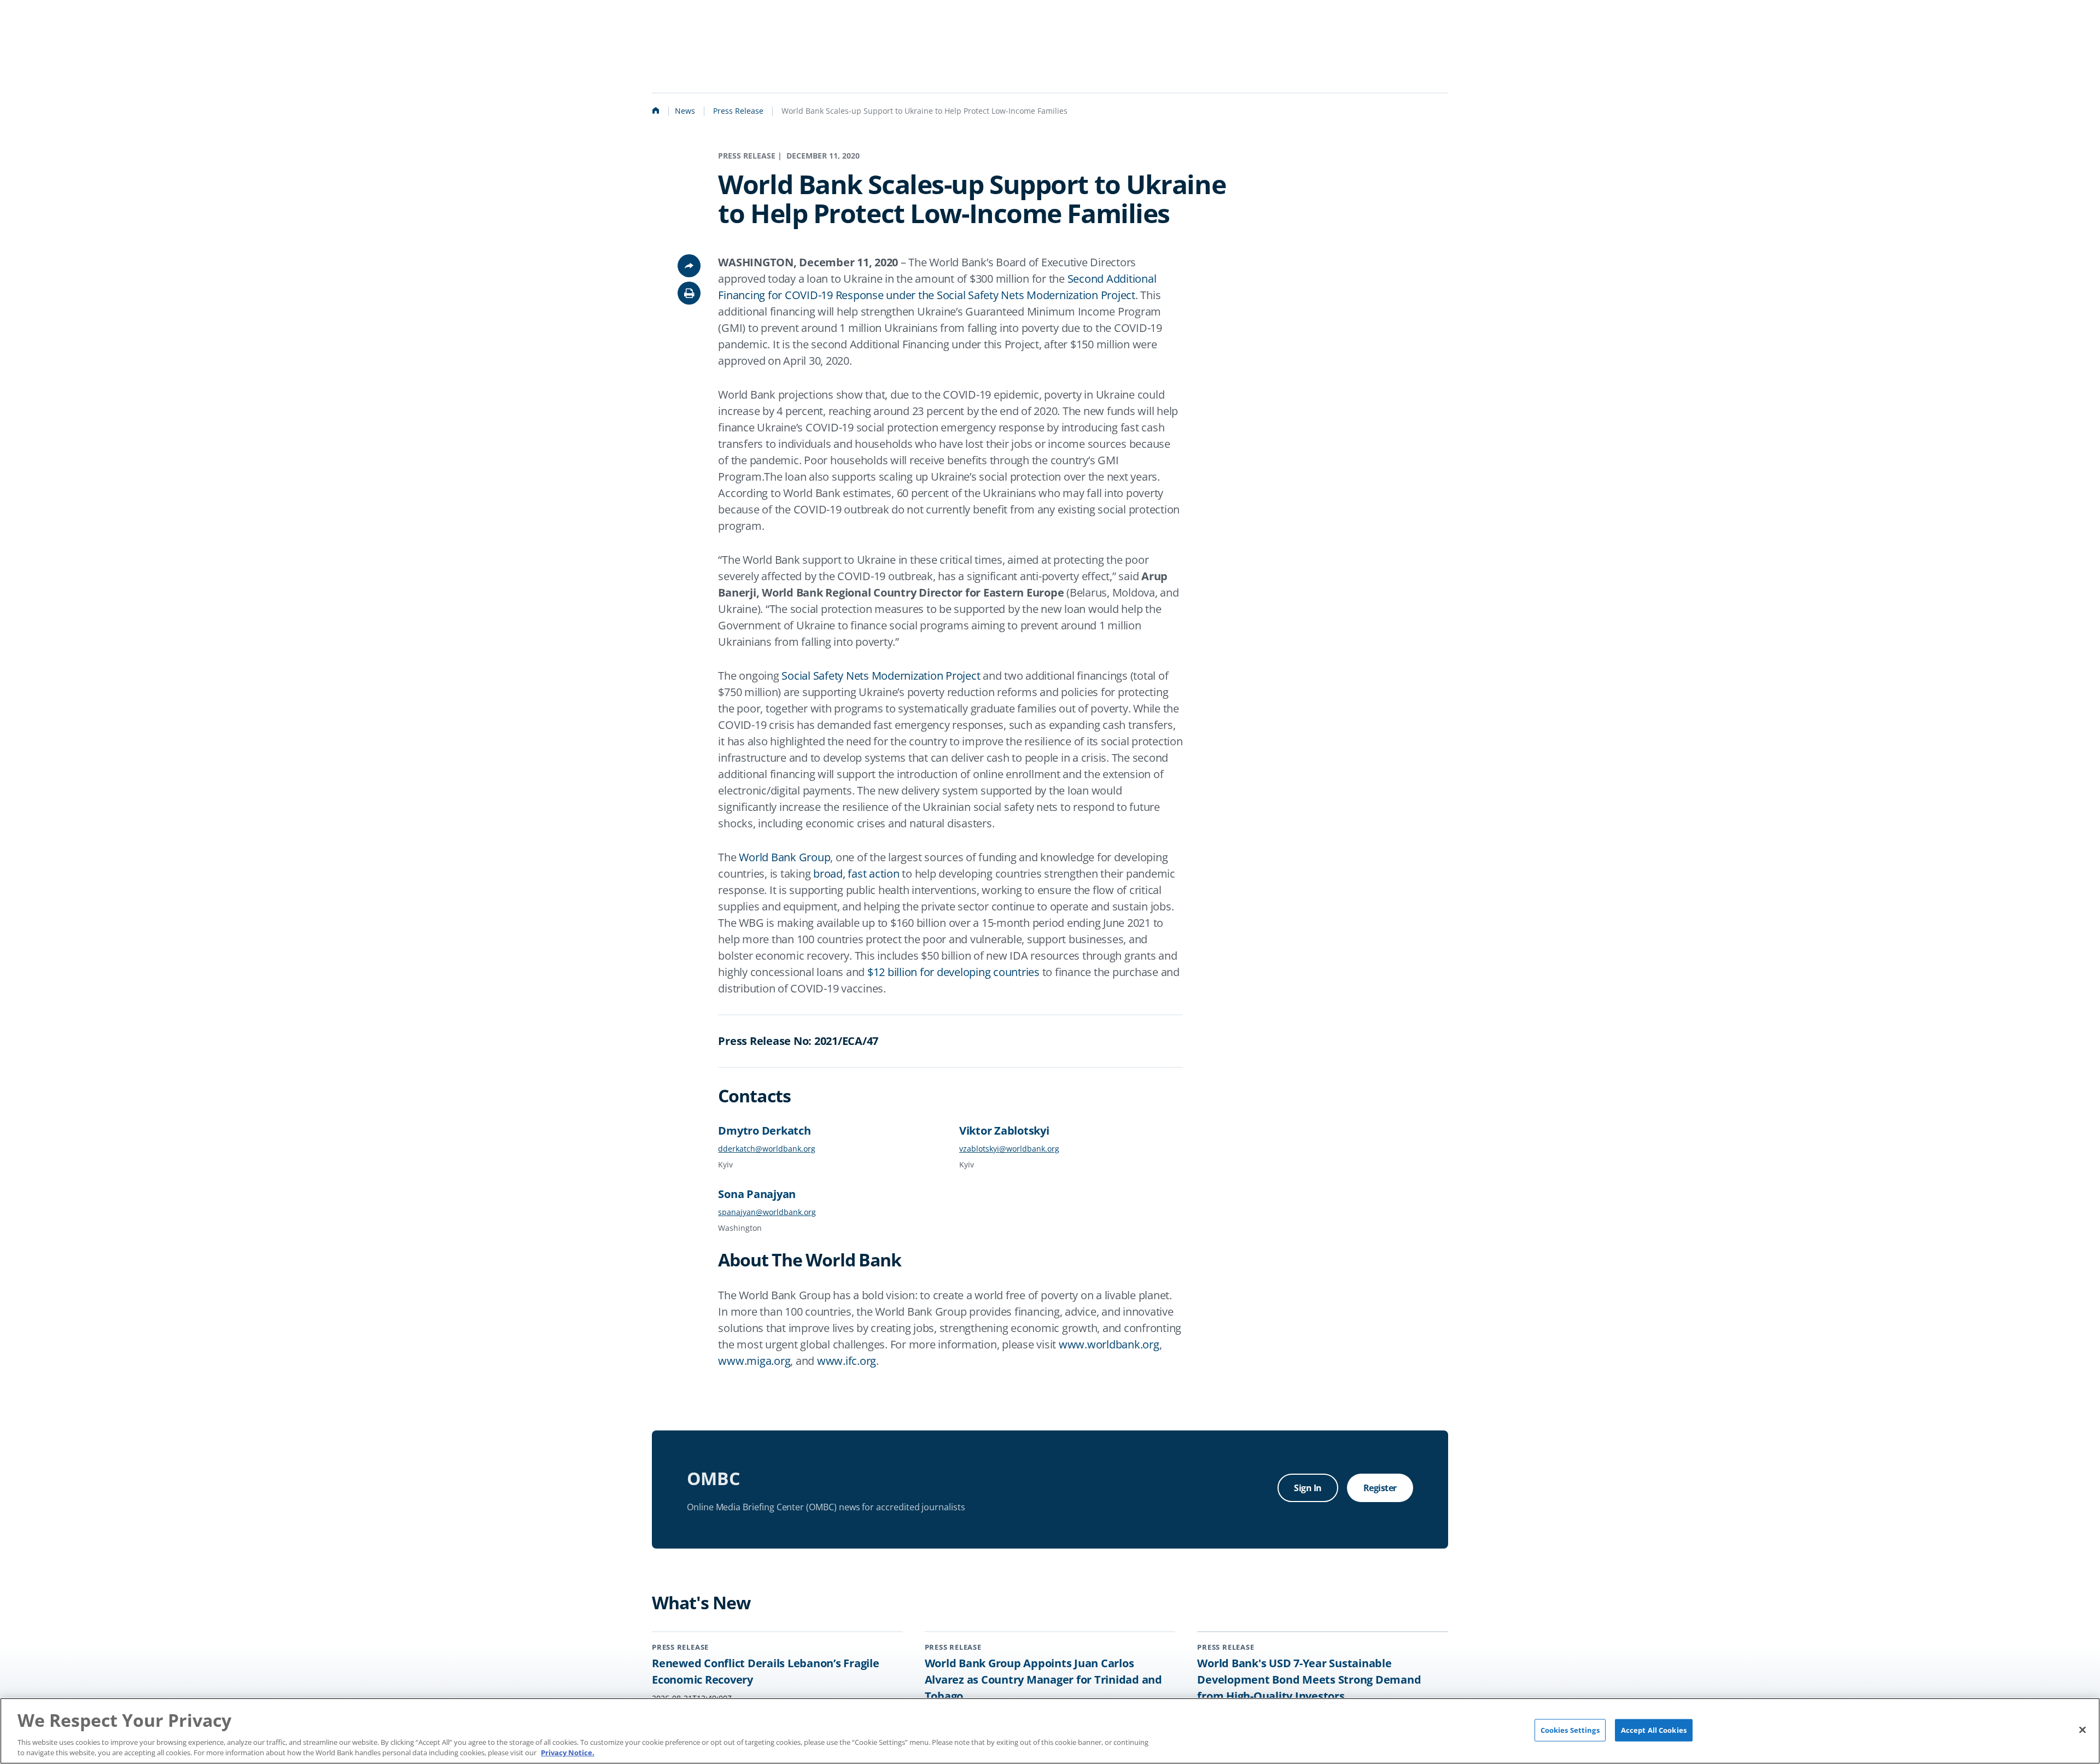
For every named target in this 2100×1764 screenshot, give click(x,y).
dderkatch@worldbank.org (767, 1149)
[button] (689, 293)
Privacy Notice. (568, 1753)
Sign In (1308, 1488)
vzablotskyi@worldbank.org (1009, 1149)
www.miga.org (754, 1361)
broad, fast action (856, 874)
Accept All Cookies (1654, 1730)
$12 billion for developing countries (953, 972)
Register (1380, 1488)
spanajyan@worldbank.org (767, 1212)
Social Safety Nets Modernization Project (881, 676)
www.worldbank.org (1109, 1344)
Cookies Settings (1570, 1730)
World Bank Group (784, 857)
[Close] (2082, 1730)
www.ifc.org (847, 1361)
